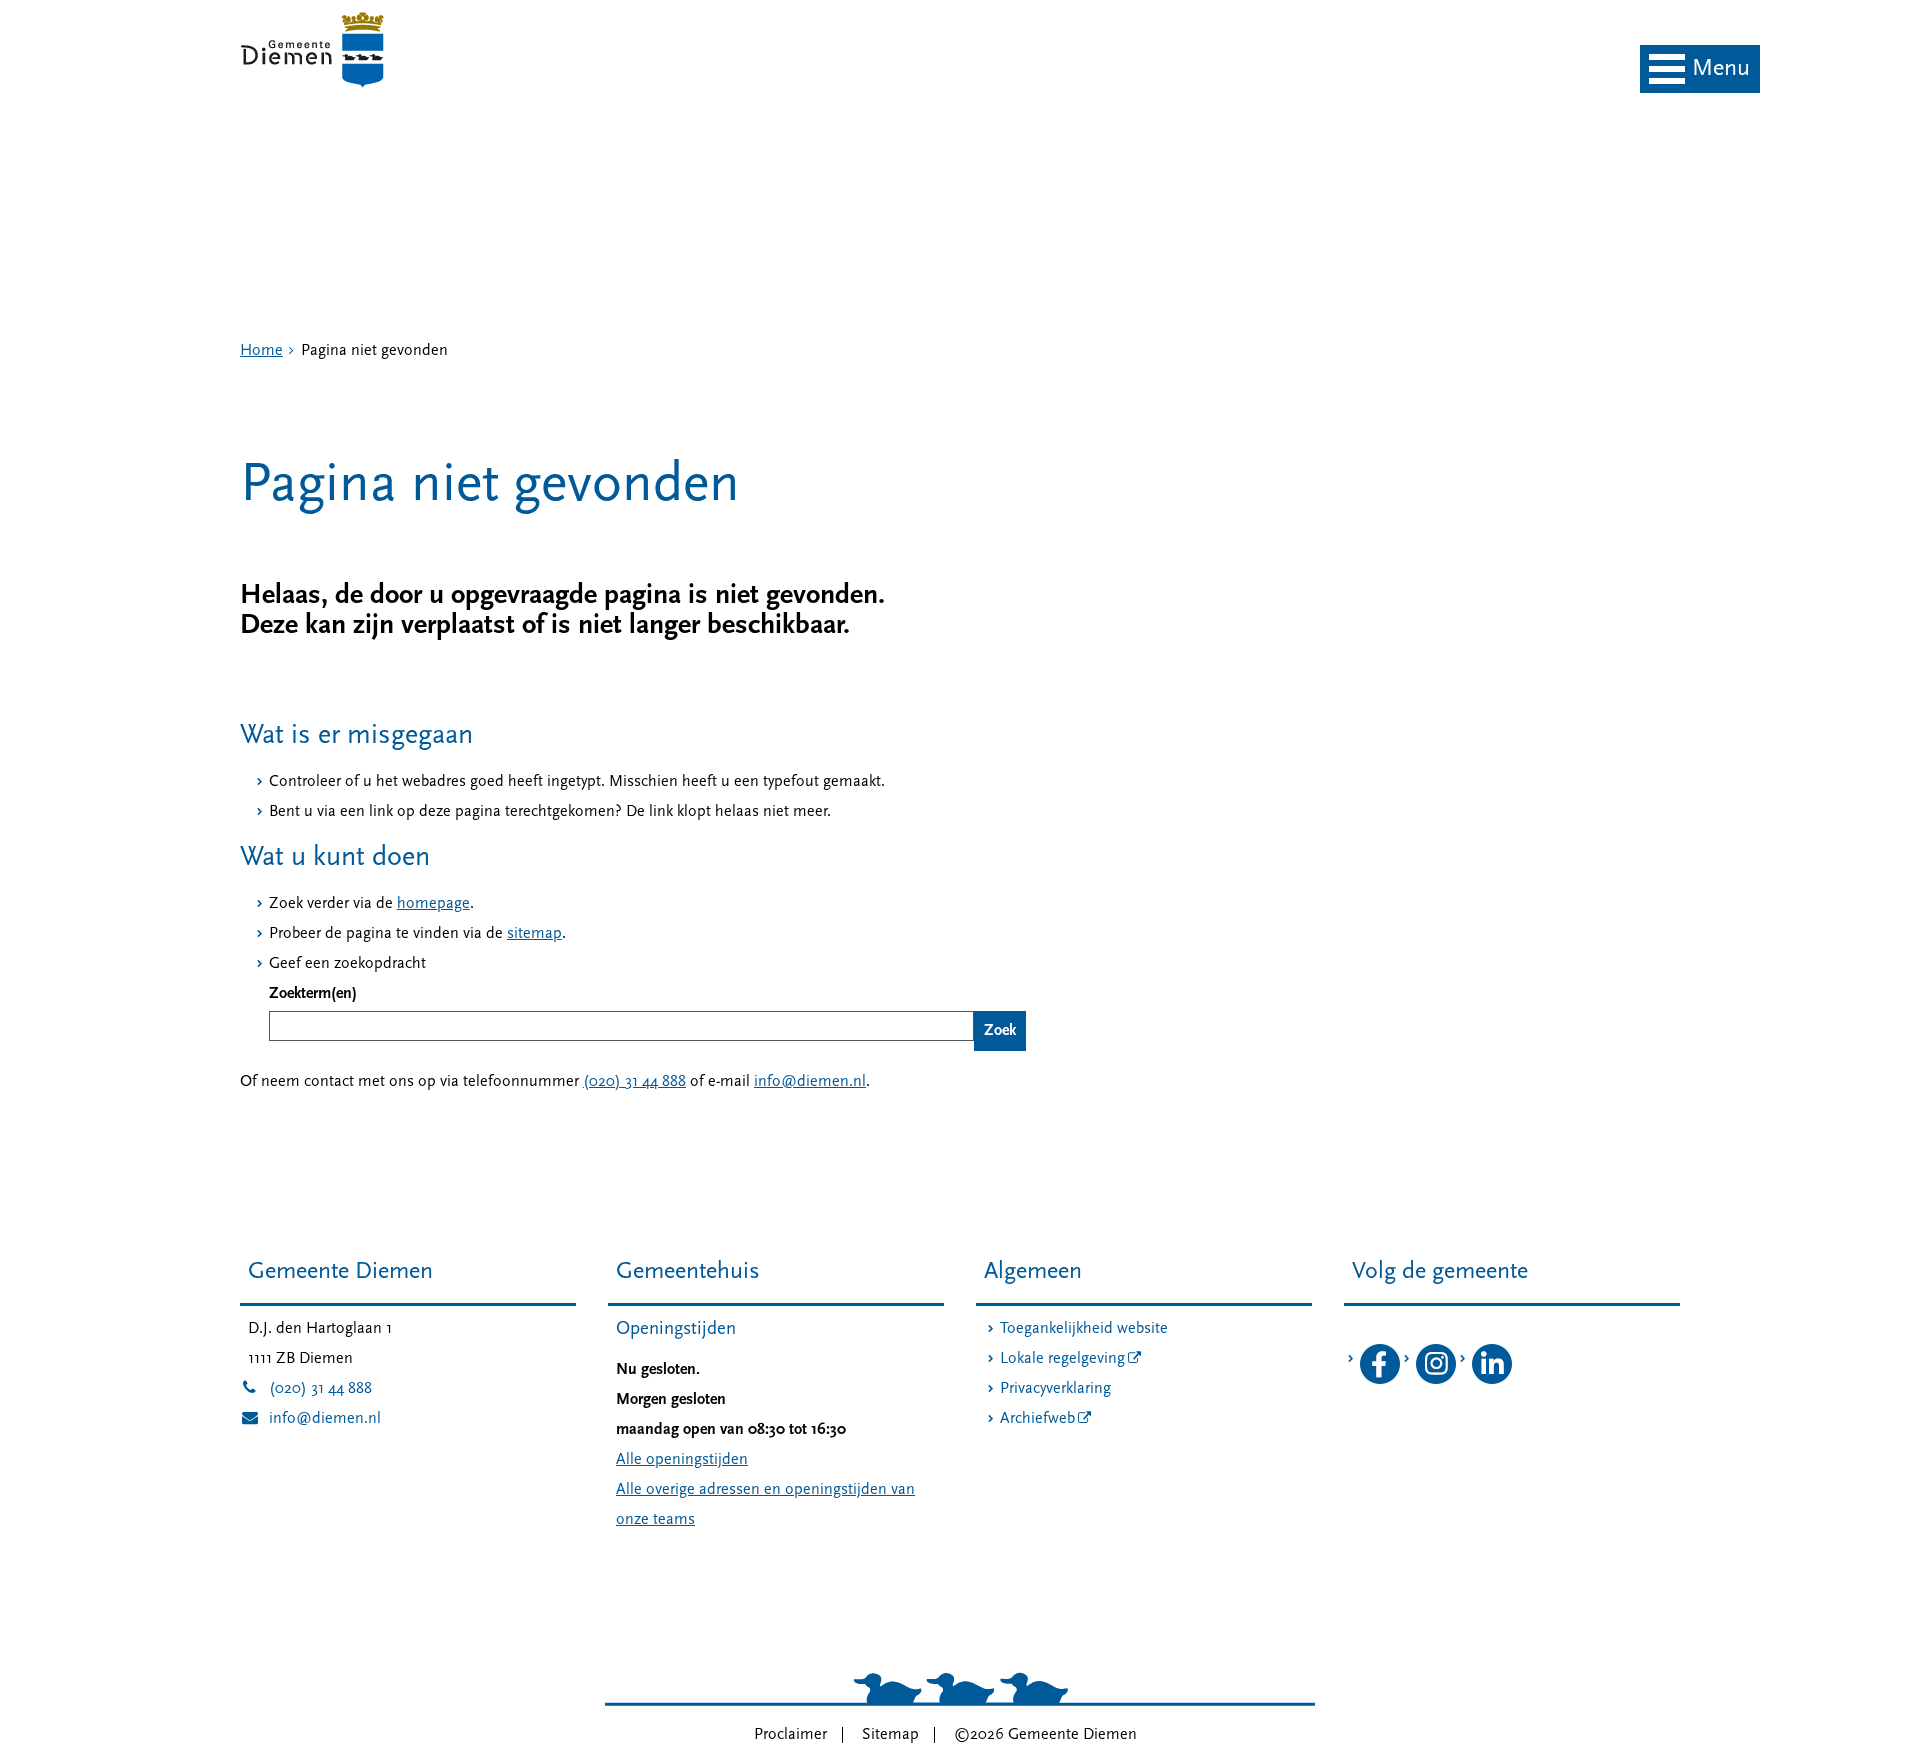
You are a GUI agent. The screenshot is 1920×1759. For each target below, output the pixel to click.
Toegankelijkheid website (1084, 1329)
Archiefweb (1037, 1419)
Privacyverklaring (1055, 1389)
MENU (1721, 69)
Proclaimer (790, 1735)
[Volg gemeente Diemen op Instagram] (1436, 1380)
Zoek (1000, 1031)
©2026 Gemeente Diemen (1045, 1735)
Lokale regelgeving (1062, 1359)
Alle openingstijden (682, 1460)
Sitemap (890, 1735)
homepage (433, 904)
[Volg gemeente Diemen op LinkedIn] (1492, 1380)
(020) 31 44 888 (634, 1082)
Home (261, 351)
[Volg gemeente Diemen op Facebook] (1380, 1380)
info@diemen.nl (810, 1082)
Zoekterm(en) (313, 994)
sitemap (534, 934)
